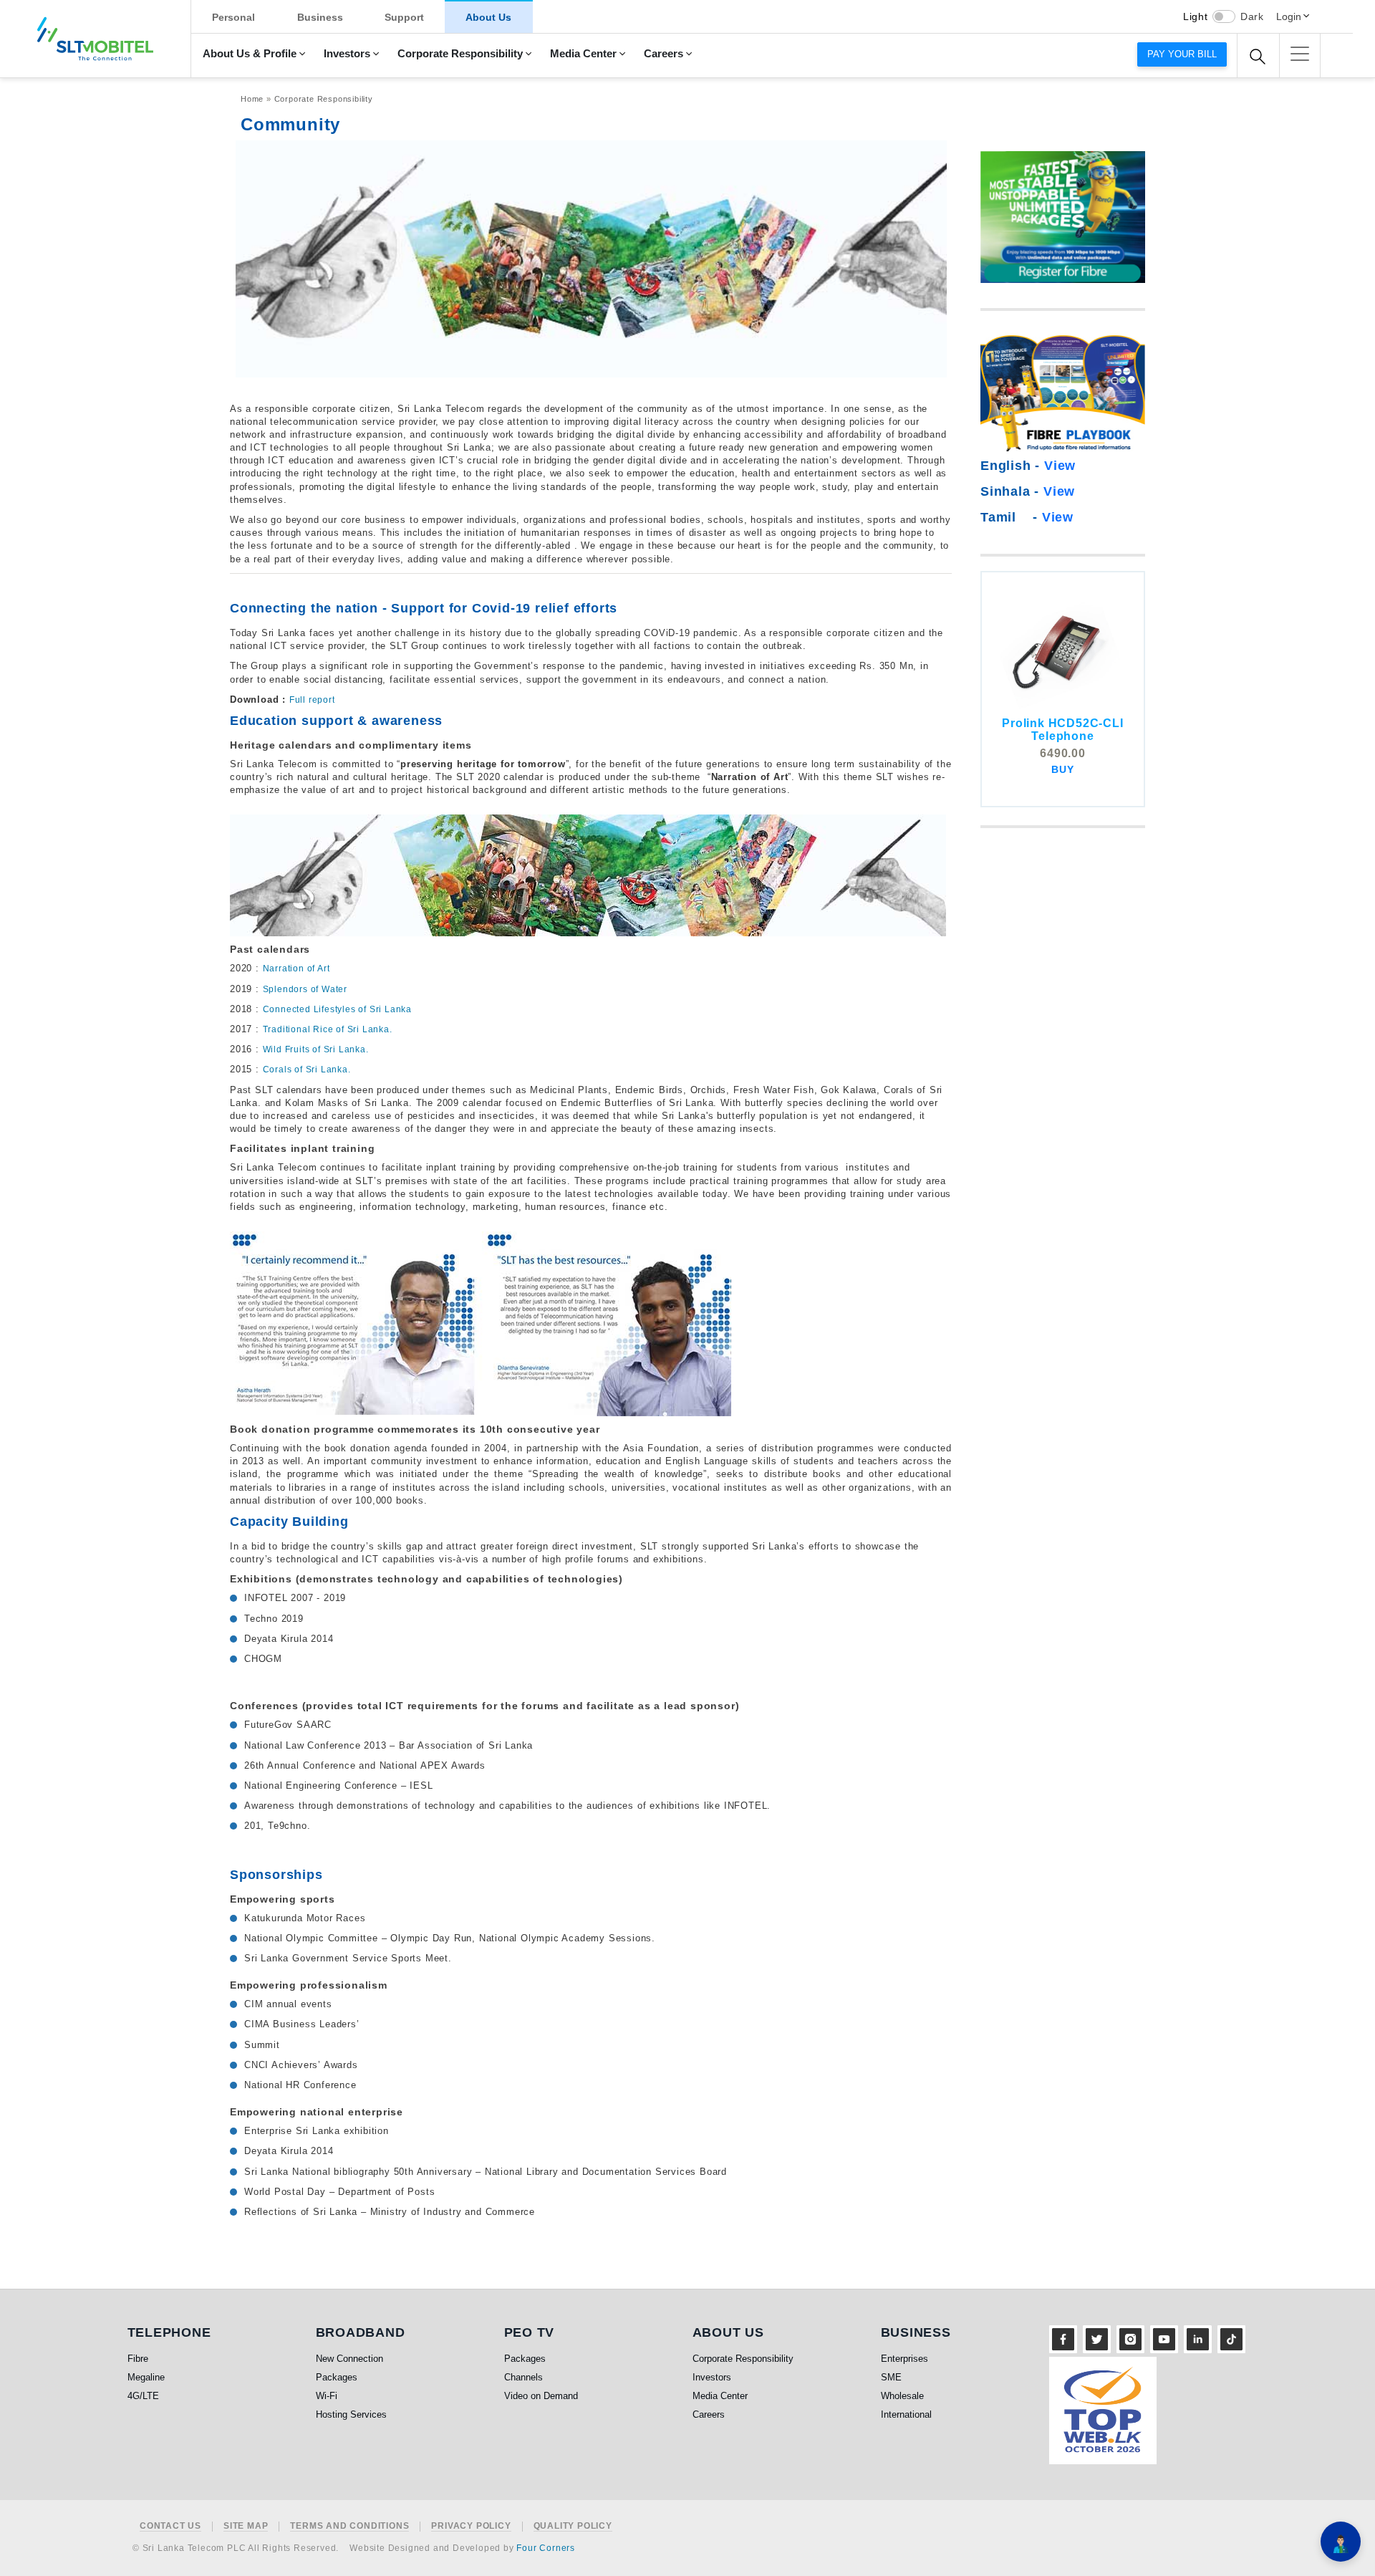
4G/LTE (143, 2396)
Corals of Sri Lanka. (307, 1070)
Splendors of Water (305, 989)
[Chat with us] (1341, 2542)
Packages (337, 2377)
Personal (233, 17)
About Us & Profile (250, 54)
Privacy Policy (471, 2526)
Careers (664, 54)
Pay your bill (1182, 54)
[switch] (1224, 16)
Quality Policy (573, 2526)
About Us (488, 17)
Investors (347, 54)
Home (252, 99)
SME (891, 2377)
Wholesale (902, 2396)
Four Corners (546, 2548)
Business (320, 17)
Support (404, 17)
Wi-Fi (327, 2396)
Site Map (246, 2526)
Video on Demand (541, 2396)
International (906, 2414)
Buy (1062, 769)
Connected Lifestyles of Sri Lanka (337, 1009)
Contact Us (170, 2526)
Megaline (146, 2377)
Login (1289, 16)
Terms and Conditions (349, 2526)
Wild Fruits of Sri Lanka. (316, 1049)
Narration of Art (296, 969)
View (1060, 466)
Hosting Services (351, 2414)
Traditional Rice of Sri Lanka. (328, 1029)
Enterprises (904, 2359)
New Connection (349, 2359)
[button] (1300, 54)
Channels (524, 2377)
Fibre (138, 2359)
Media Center (583, 54)
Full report (312, 700)
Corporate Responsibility (460, 54)
